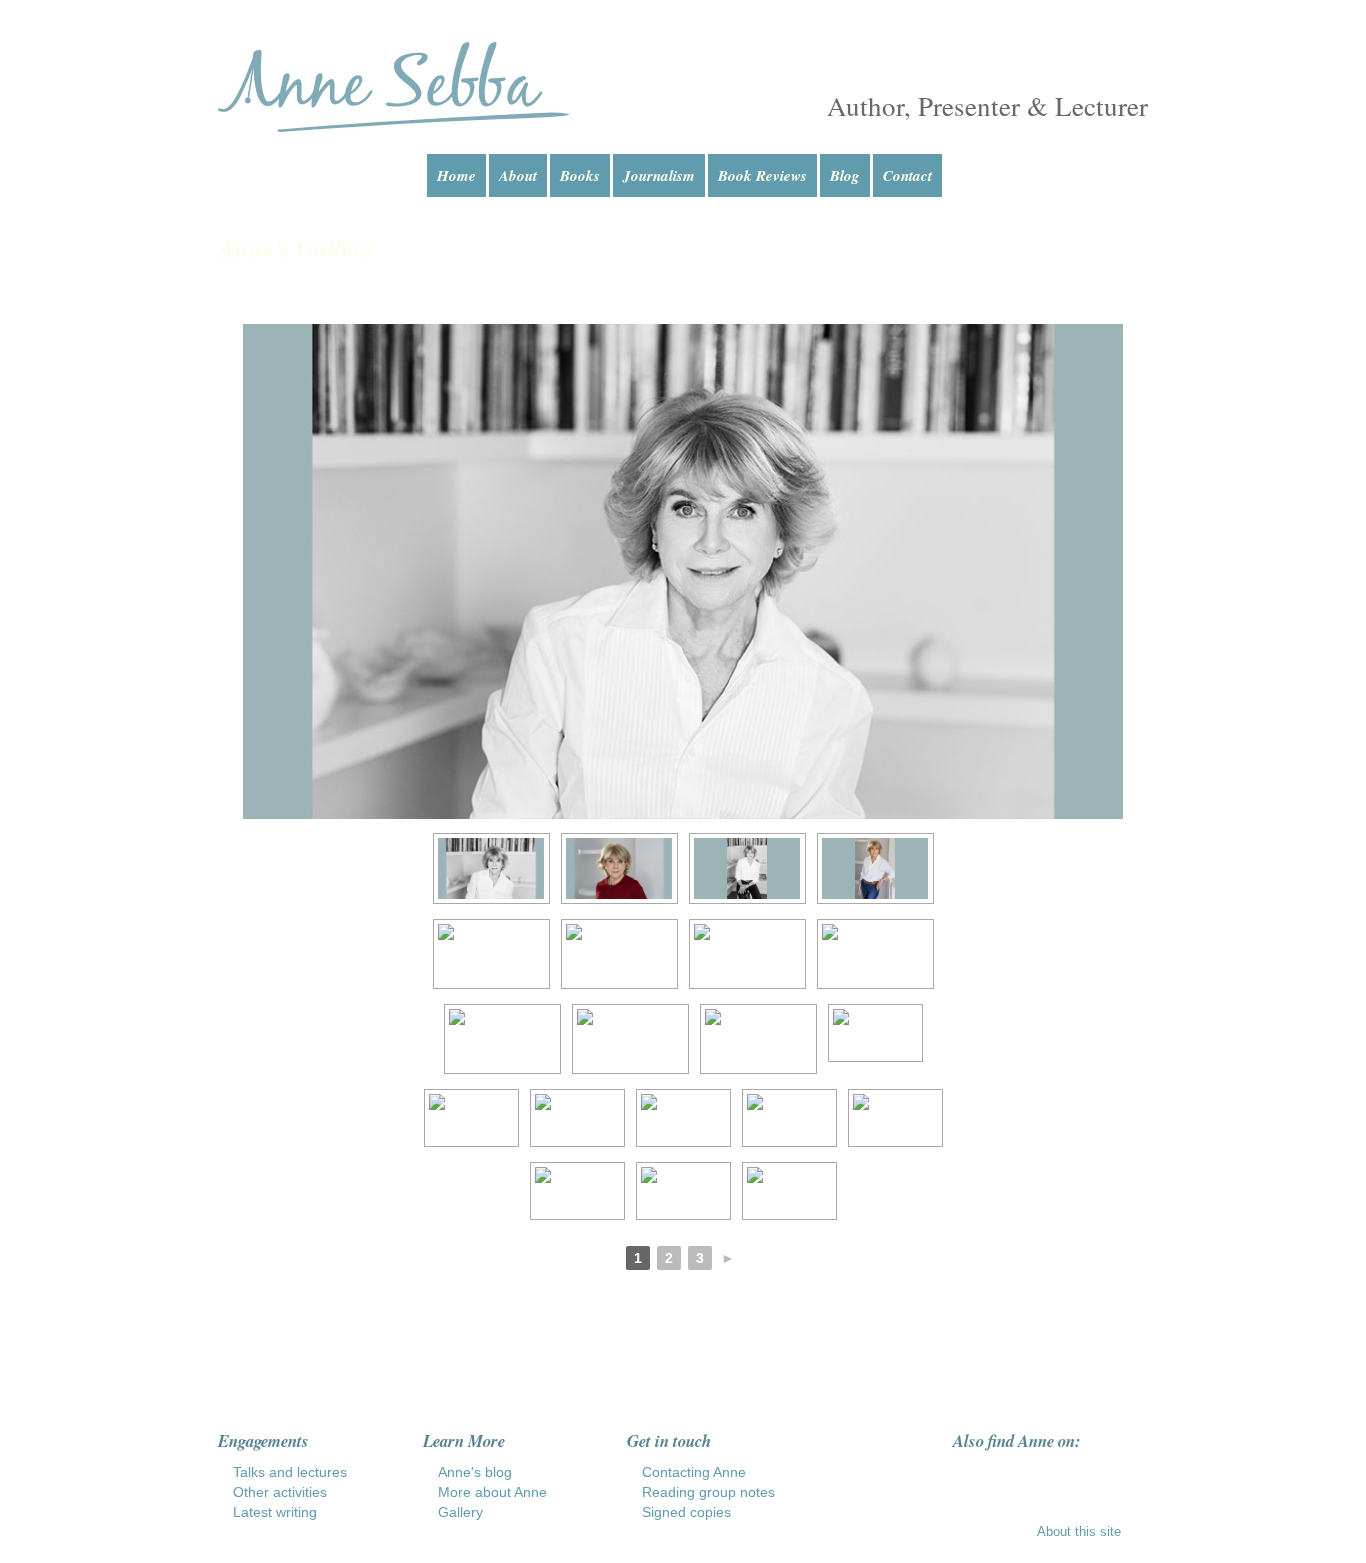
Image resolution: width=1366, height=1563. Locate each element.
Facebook (964, 1474)
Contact (907, 175)
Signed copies (686, 1512)
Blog (845, 175)
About (518, 175)
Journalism (659, 175)
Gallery (460, 1512)
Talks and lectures (290, 1472)
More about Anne (492, 1492)
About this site (1079, 1531)
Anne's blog (475, 1472)
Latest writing (275, 1512)
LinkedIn (1078, 1474)
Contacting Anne (694, 1472)
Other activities (280, 1492)
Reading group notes (708, 1492)
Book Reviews (762, 175)
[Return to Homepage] (393, 87)
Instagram (1002, 1474)
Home (456, 175)
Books (580, 175)
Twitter (1040, 1474)
